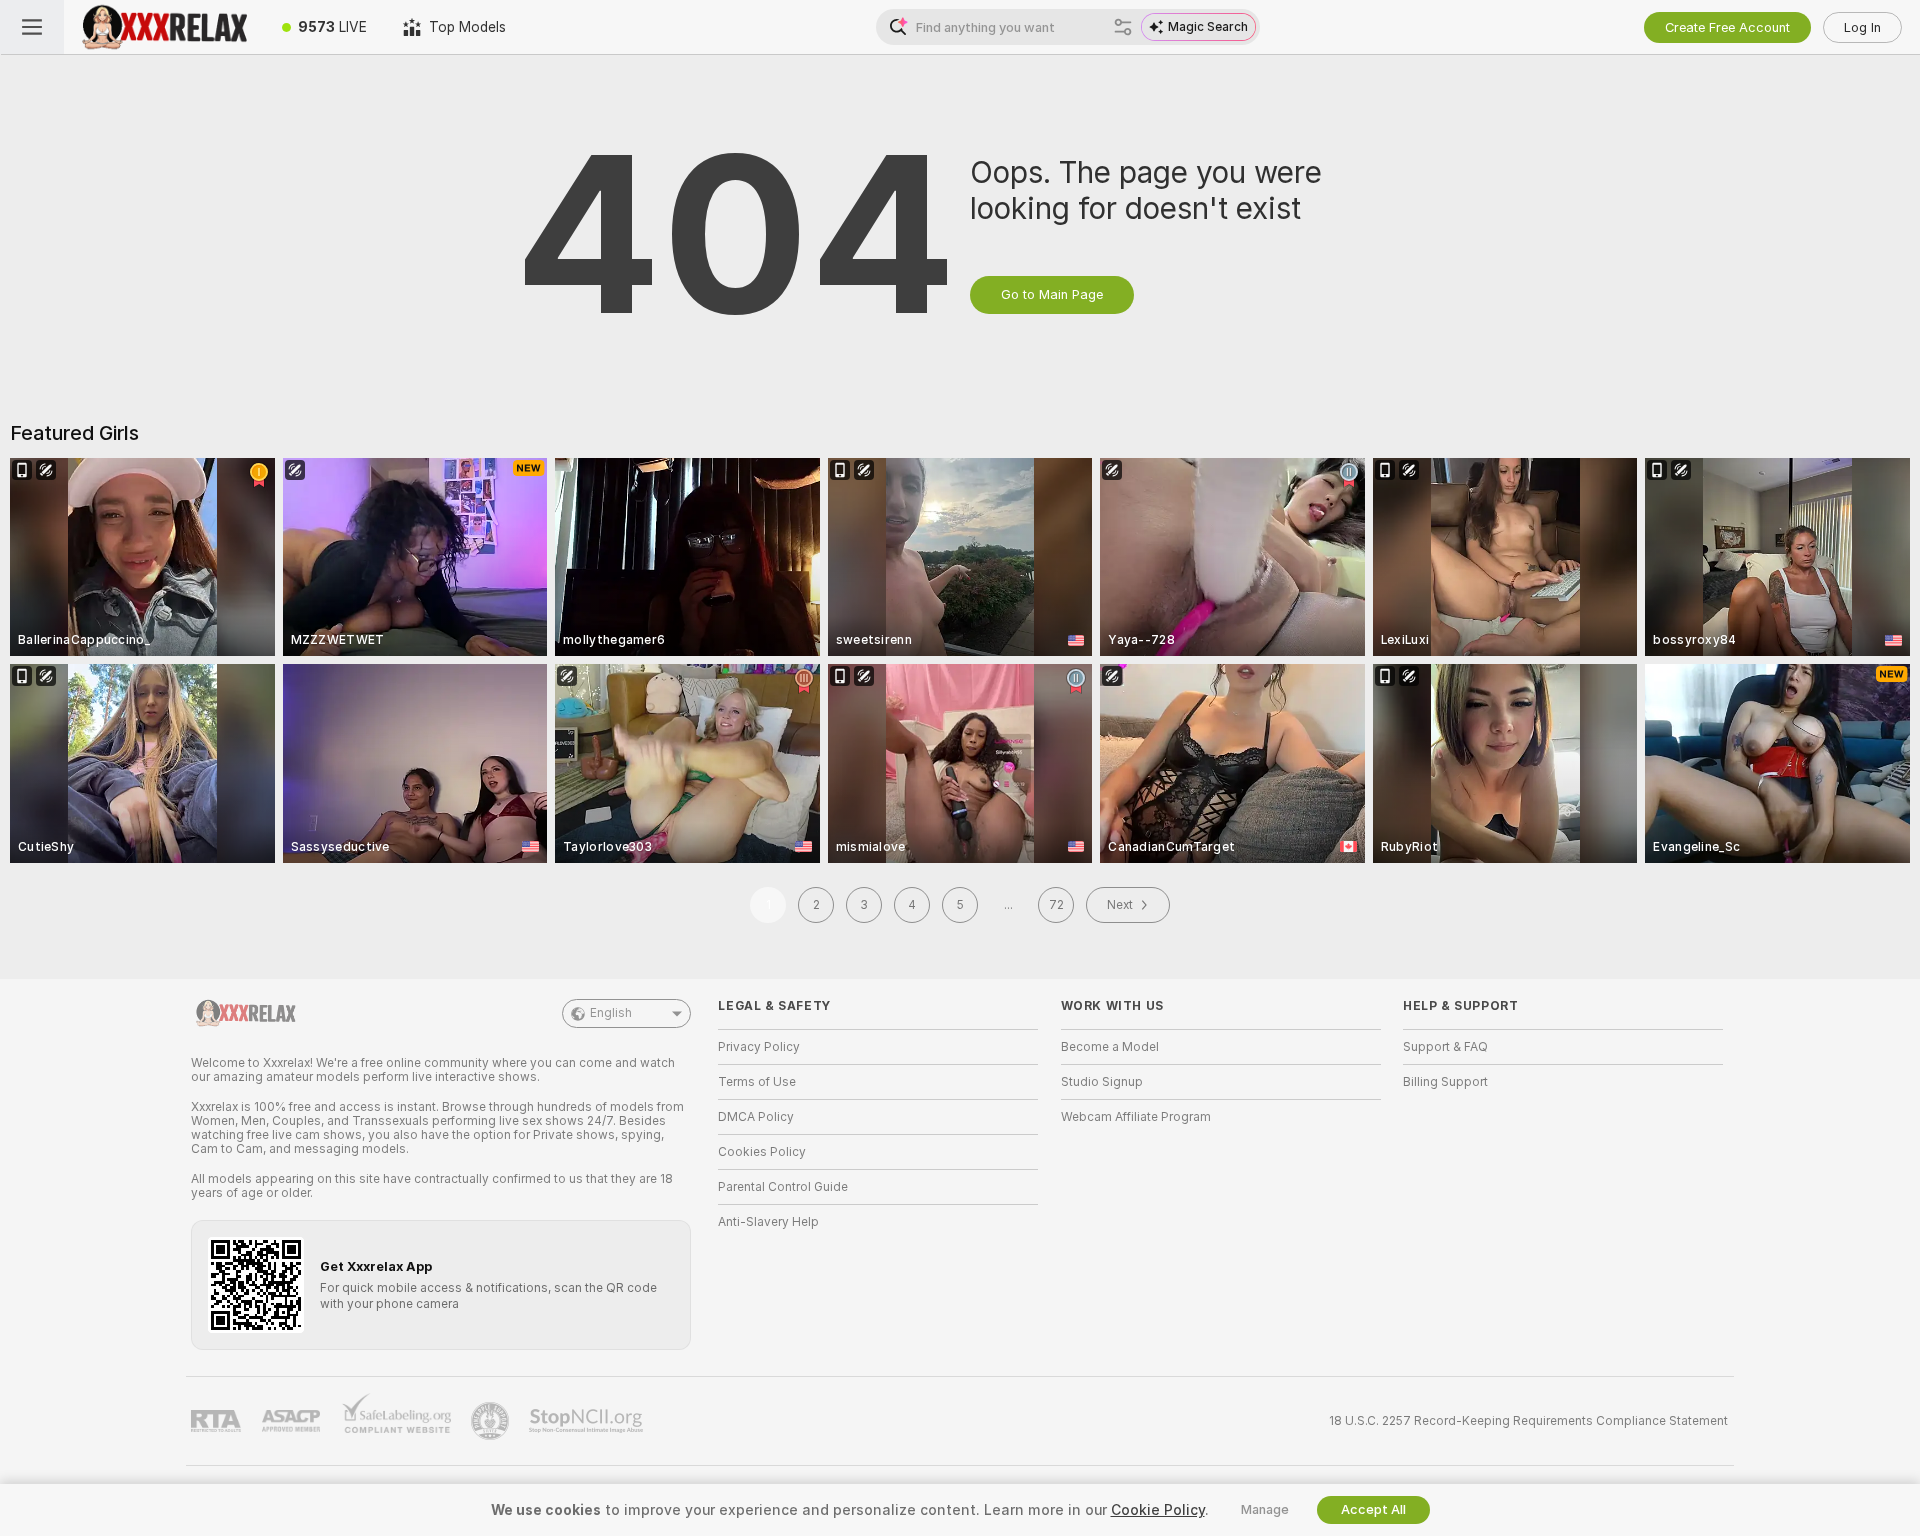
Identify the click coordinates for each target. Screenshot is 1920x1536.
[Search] (1123, 27)
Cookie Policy (1158, 1510)
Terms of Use (757, 1082)
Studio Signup (1102, 1082)
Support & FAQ (1445, 1047)
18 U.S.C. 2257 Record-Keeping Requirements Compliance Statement (1528, 1421)
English (611, 1013)
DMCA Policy (756, 1117)
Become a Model (1110, 1047)
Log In (1862, 27)
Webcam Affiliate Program (1136, 1117)
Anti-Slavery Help (768, 1222)
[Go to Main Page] (164, 27)
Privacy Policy (759, 1047)
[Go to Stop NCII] (588, 1421)
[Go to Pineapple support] (492, 1421)
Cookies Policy (762, 1152)
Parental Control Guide (783, 1187)
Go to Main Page (1052, 294)
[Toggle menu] (32, 27)
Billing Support (1445, 1082)
